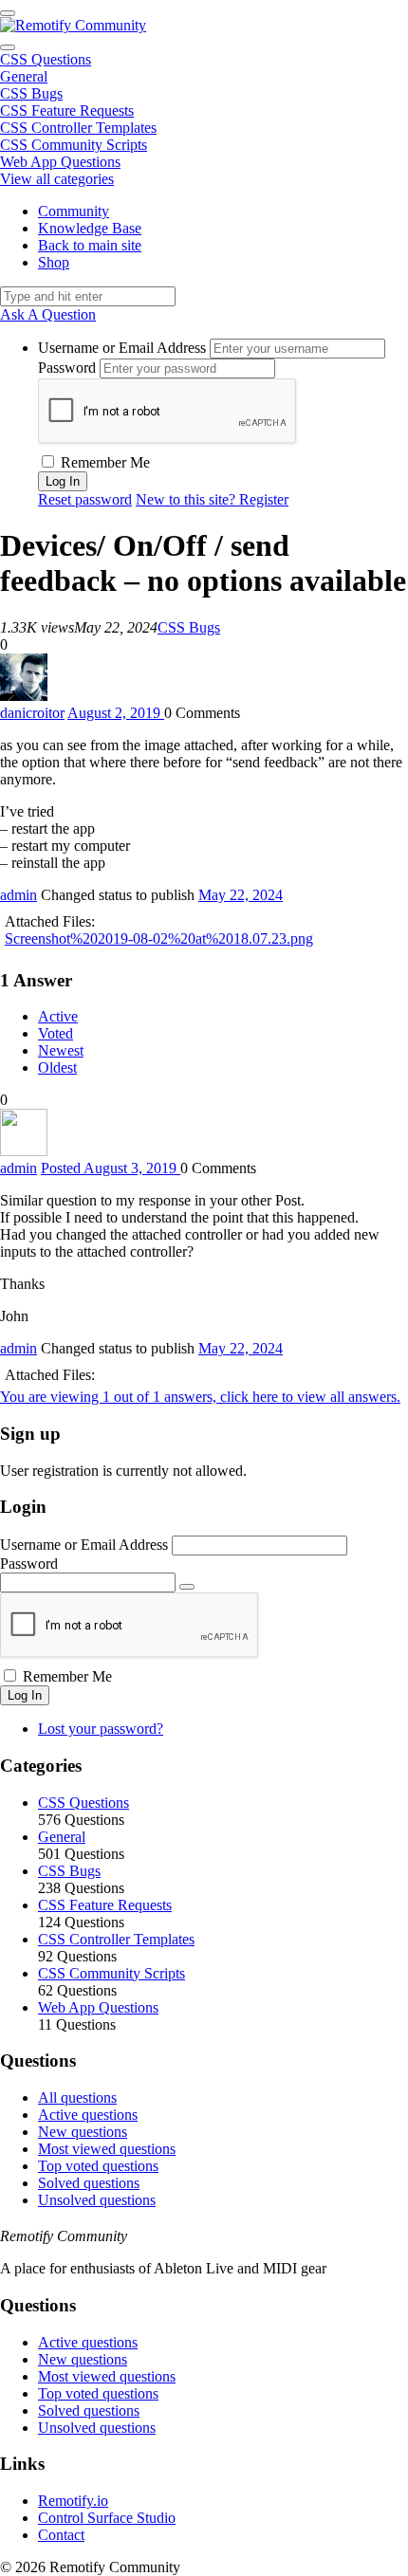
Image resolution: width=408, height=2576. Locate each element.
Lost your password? (101, 1729)
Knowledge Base (90, 228)
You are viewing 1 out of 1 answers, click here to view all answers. (200, 1397)
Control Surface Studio (107, 2518)
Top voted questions (98, 2166)
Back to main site (90, 245)
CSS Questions (46, 59)
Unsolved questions (97, 2200)
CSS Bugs (31, 93)
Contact (61, 2535)
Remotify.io (73, 2501)
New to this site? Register (212, 499)
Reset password (85, 499)
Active (58, 1016)
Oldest (57, 1067)
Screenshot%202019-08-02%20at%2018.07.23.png (159, 938)
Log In (25, 1695)
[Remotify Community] (73, 25)
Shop (54, 262)
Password (67, 368)
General (24, 76)
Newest (61, 1050)
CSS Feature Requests (67, 110)
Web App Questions (60, 162)
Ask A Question (48, 314)
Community (74, 211)
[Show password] (187, 1587)
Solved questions (89, 2183)
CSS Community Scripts (74, 145)
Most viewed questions (107, 2149)
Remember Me (103, 462)
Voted (56, 1033)
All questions (77, 2098)
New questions (83, 2132)
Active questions (88, 2115)
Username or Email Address (122, 348)
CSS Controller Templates (78, 128)
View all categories (57, 179)
